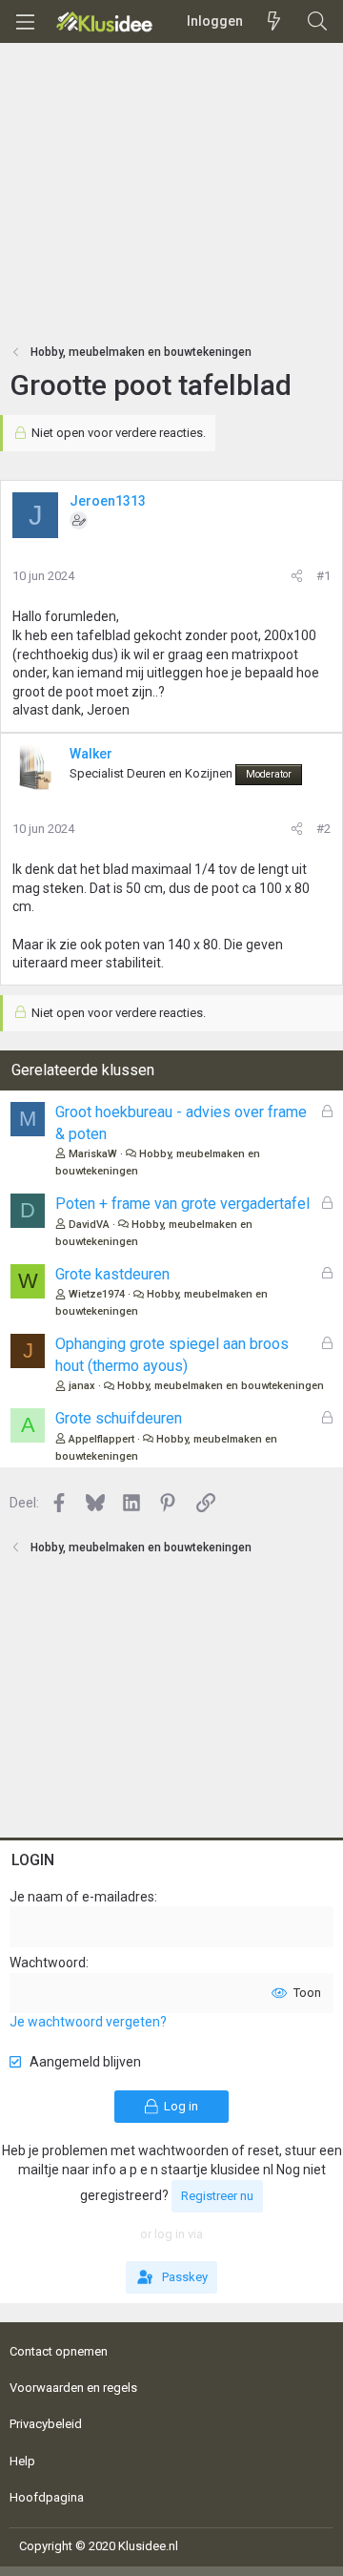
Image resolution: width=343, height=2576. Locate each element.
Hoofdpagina (47, 2497)
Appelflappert (101, 1439)
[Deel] (297, 576)
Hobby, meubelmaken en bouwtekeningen (221, 1386)
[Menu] (25, 22)
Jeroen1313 (108, 501)
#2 (323, 829)
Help (22, 2461)
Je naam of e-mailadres (82, 1897)
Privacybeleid (46, 2424)
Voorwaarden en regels (73, 2388)
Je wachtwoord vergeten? (88, 2022)
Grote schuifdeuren (119, 1418)
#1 (323, 576)
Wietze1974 (97, 1294)
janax (82, 1386)
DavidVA (89, 1225)
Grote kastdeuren (112, 1274)
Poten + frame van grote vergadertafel (182, 1204)
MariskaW (93, 1154)
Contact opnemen (59, 2351)
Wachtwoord (48, 1963)
